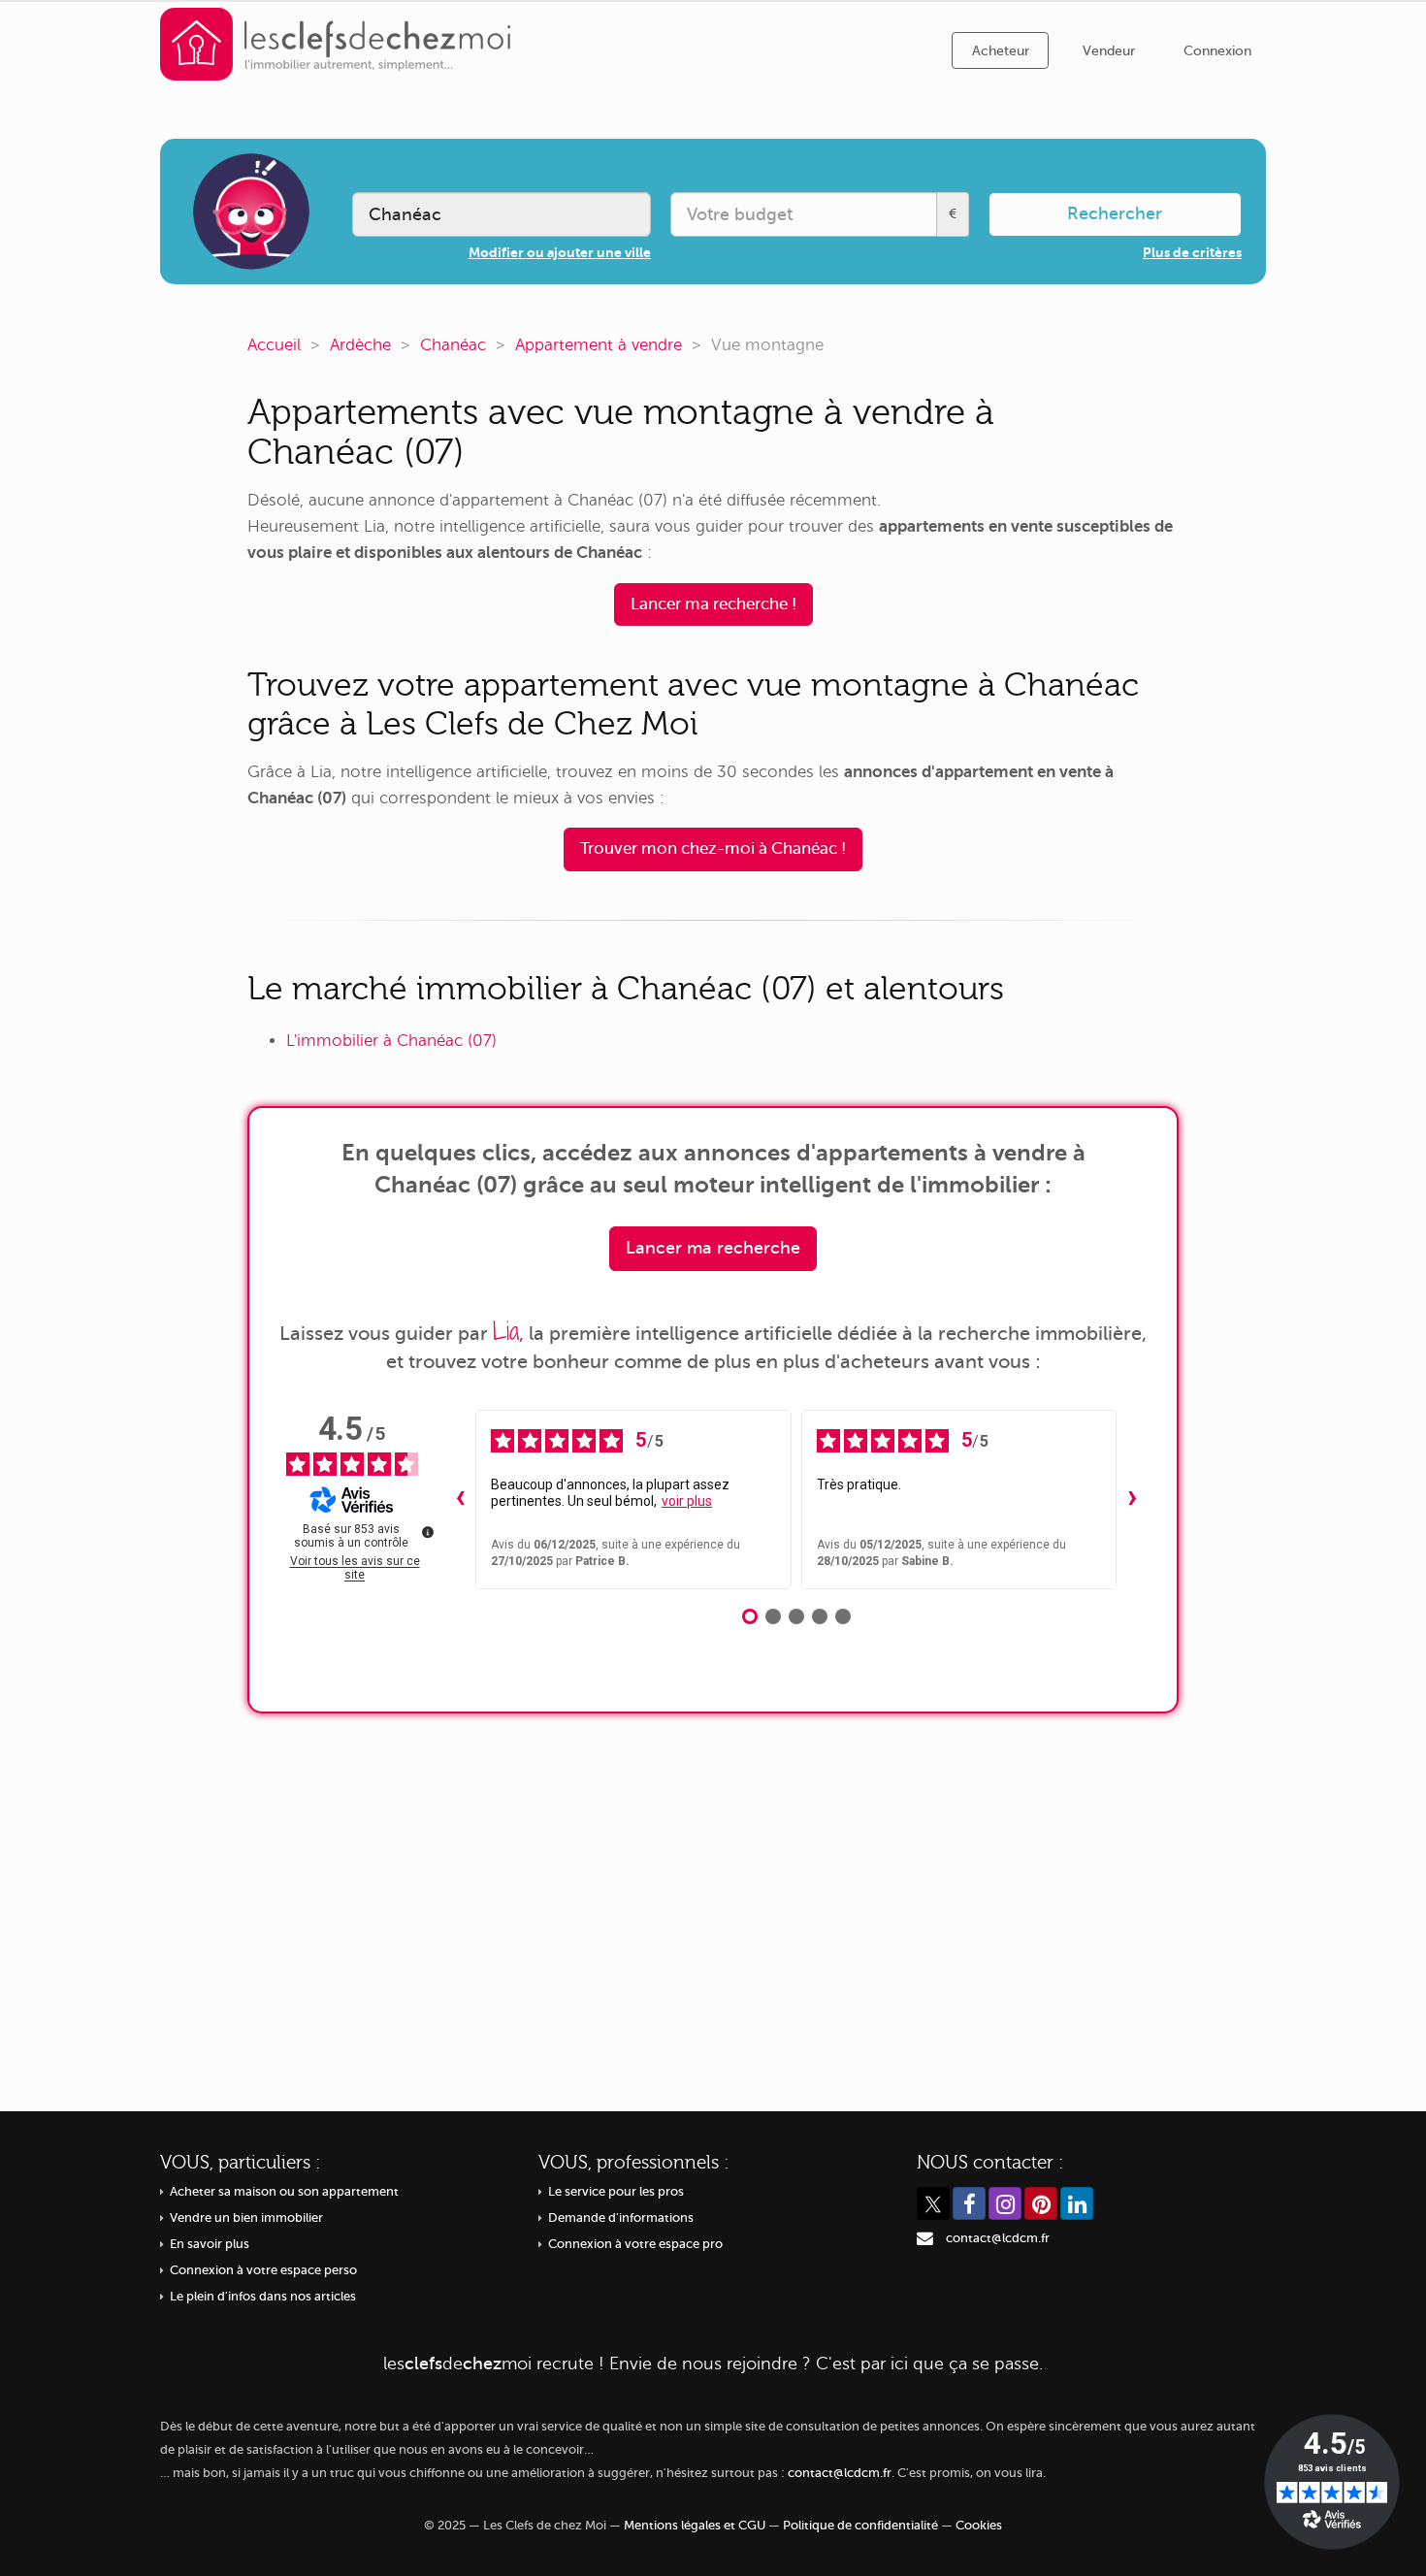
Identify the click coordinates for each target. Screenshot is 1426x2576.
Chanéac (453, 345)
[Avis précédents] (460, 1500)
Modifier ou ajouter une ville (560, 252)
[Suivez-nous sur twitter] (933, 2203)
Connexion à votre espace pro (635, 2244)
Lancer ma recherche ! (713, 604)
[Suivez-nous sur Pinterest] (1041, 2203)
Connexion (1217, 51)
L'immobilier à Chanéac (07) (391, 1041)
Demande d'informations (621, 2218)
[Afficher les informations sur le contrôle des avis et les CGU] (428, 1532)
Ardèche (360, 345)
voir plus (687, 1501)
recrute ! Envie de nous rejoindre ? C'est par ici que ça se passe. (713, 2364)
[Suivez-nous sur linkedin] (1077, 2203)
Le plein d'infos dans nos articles (263, 2297)
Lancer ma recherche (713, 1248)
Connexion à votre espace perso (263, 2270)
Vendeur (1109, 51)
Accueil (274, 345)
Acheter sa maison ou (284, 2192)
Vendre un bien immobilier (246, 2218)
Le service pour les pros (616, 2192)
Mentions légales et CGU (695, 2526)
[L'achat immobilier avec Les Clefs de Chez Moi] (336, 43)
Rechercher (1115, 213)
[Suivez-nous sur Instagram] (1005, 2203)
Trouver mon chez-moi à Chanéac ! (713, 848)
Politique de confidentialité (860, 2526)
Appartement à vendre (599, 345)
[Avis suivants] (1132, 1500)
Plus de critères (1192, 252)
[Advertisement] (713, 1898)
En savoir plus (210, 2244)
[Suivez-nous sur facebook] (969, 2203)
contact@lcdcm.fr (998, 2238)
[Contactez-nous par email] (925, 2238)
